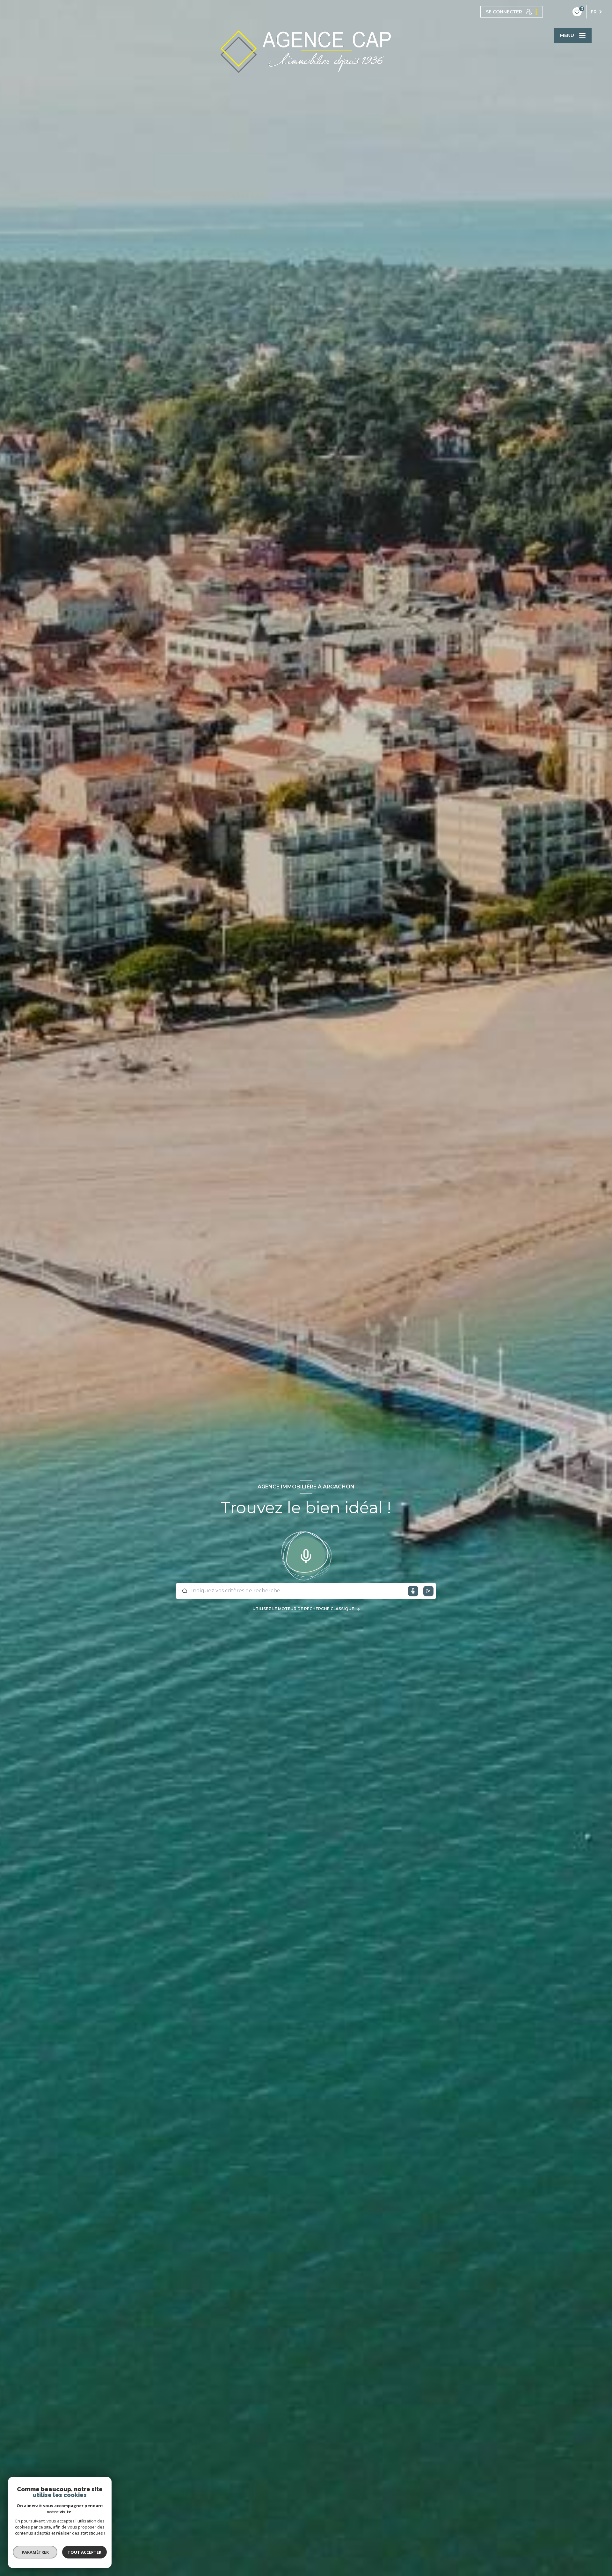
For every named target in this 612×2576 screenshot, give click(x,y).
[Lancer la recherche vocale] (306, 1555)
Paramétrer (35, 2552)
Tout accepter (84, 2552)
